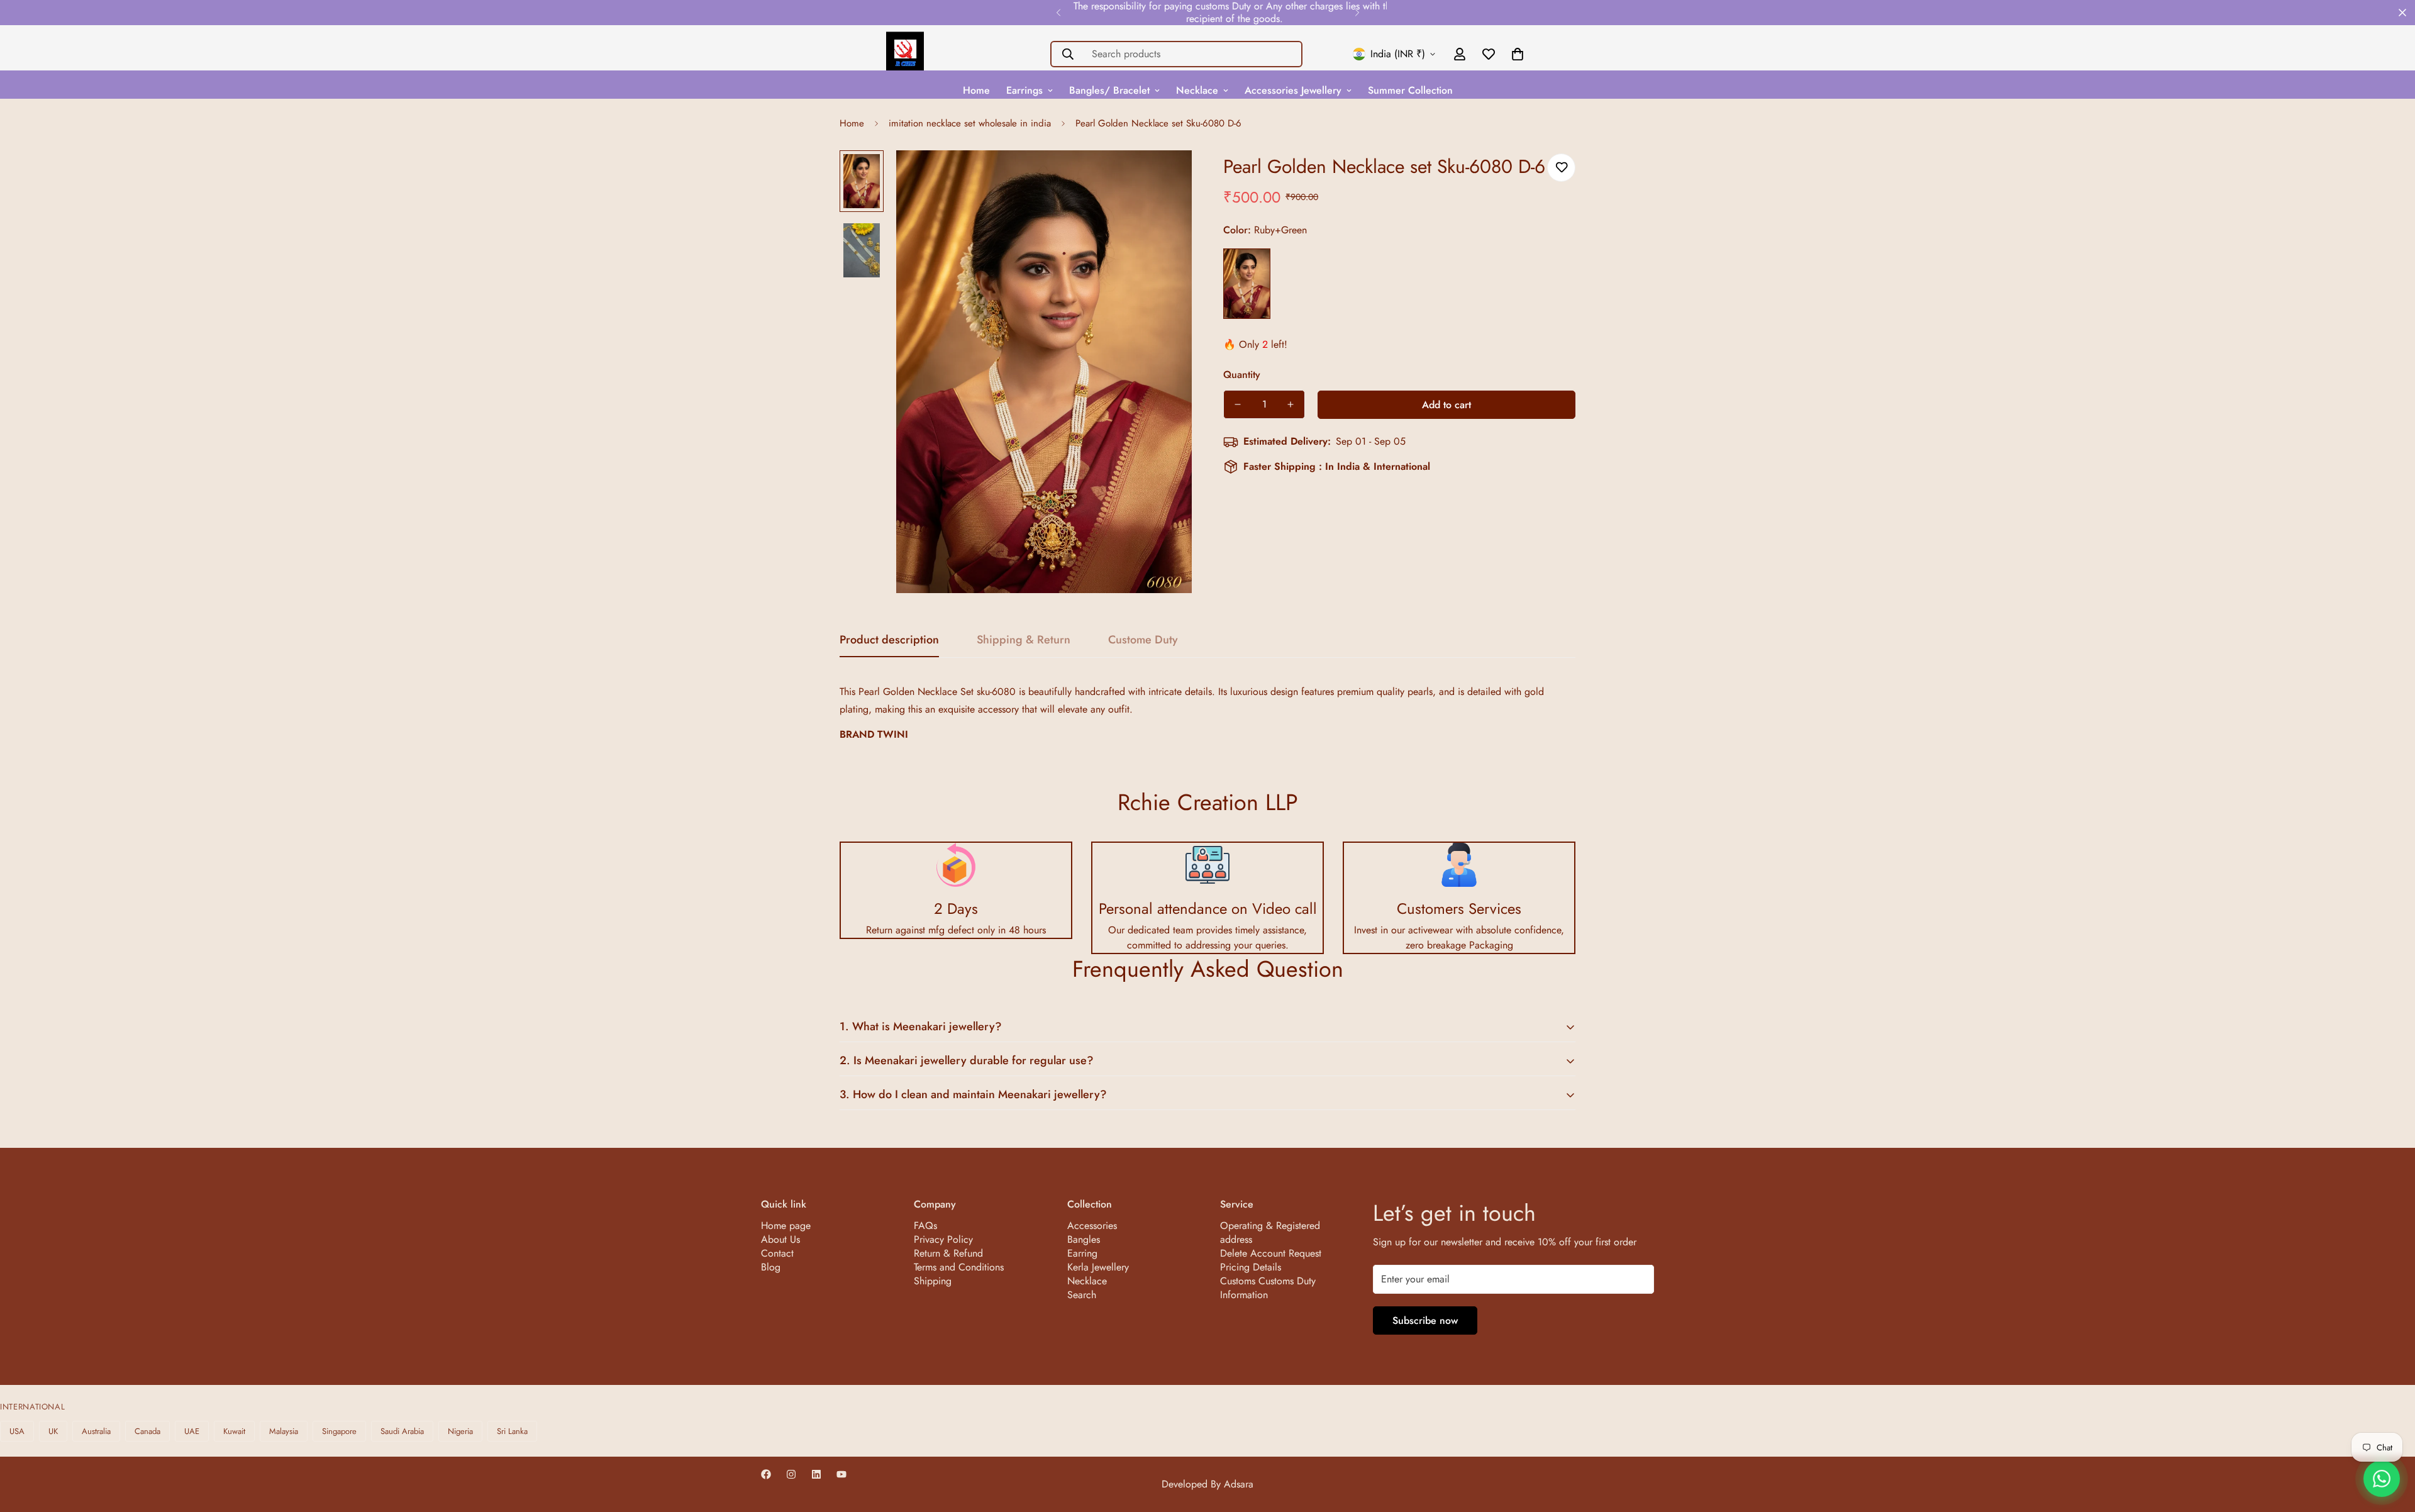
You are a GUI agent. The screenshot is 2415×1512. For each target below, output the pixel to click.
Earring (1082, 1253)
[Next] (1357, 13)
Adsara (1239, 1484)
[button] (1518, 54)
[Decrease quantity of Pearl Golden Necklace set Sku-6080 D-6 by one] (1238, 404)
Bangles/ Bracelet (1109, 90)
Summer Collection (1410, 90)
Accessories (1092, 1226)
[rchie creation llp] (905, 54)
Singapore (339, 1431)
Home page (786, 1226)
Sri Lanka (512, 1431)
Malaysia (284, 1431)
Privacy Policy (943, 1239)
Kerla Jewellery (1098, 1267)
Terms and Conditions (959, 1267)
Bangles (1084, 1239)
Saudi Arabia (402, 1431)
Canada (147, 1431)
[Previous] (1058, 13)
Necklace (1197, 90)
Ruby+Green (1247, 284)
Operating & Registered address (1270, 1232)
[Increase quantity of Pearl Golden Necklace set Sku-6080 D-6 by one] (1291, 404)
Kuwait (234, 1431)
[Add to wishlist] (1561, 168)
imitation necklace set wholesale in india (970, 123)
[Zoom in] (1165, 177)
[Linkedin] (816, 1474)
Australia (96, 1431)
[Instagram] (791, 1474)
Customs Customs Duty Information (1268, 1288)
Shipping (933, 1281)
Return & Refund (948, 1253)
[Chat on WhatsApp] (2382, 1479)
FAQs (925, 1226)
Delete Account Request (1271, 1253)
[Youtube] (841, 1474)
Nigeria (460, 1431)
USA (17, 1431)
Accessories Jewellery (1293, 90)
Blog (771, 1267)
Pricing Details (1251, 1267)
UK (53, 1431)
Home (976, 90)
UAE (192, 1431)
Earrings (1024, 90)
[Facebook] (766, 1474)
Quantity (1242, 375)
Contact (777, 1253)
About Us (780, 1239)
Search (1082, 1295)
